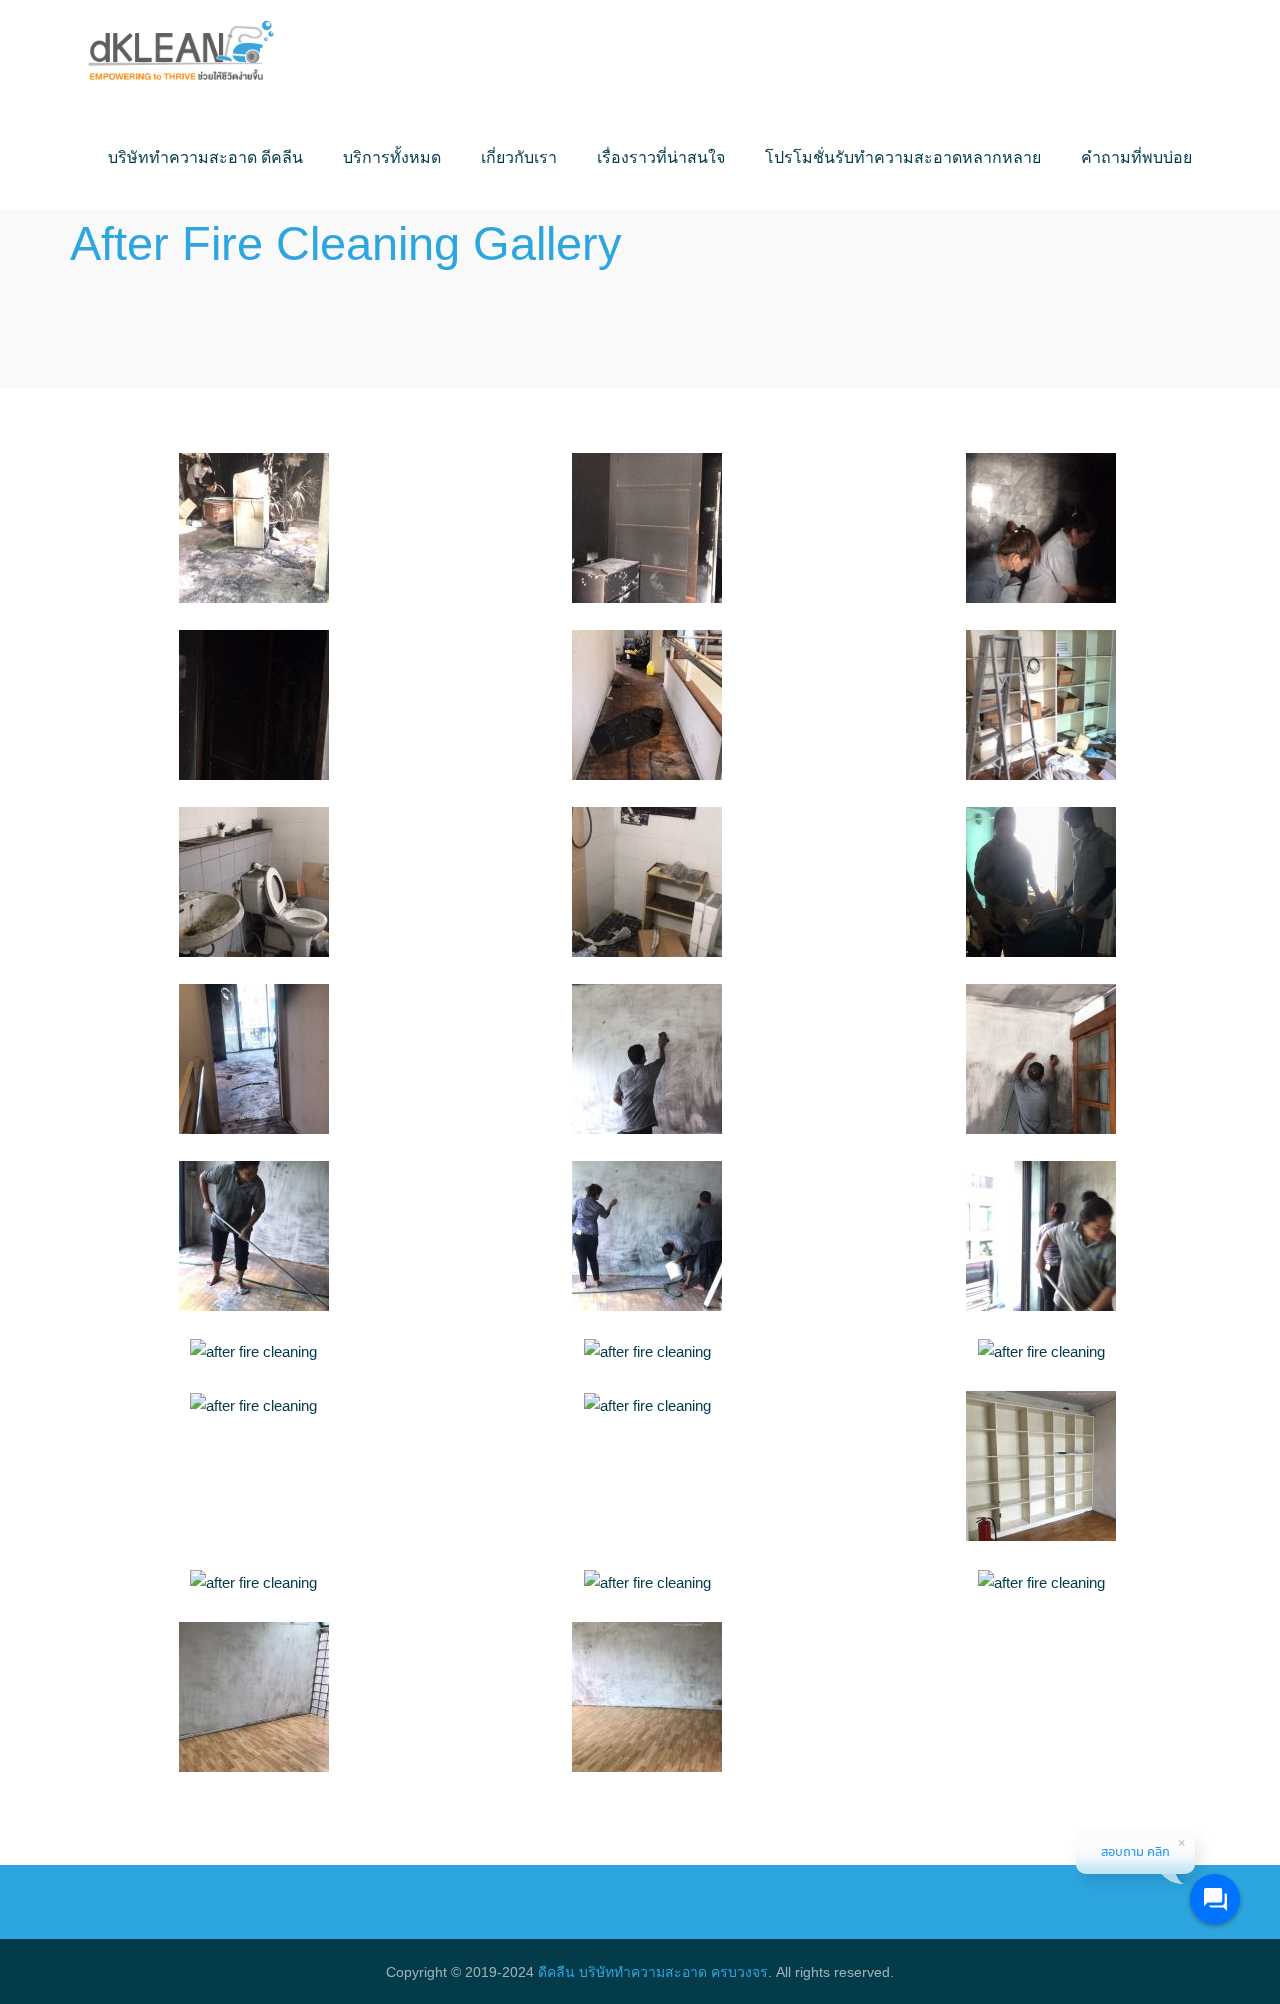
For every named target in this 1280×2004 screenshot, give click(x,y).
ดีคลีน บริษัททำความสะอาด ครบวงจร (653, 1972)
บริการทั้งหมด (392, 157)
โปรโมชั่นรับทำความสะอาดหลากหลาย (903, 157)
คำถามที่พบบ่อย (1136, 157)
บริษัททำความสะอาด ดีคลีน (205, 157)
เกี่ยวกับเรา (519, 157)
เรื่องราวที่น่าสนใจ (661, 157)
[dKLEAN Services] (181, 52)
